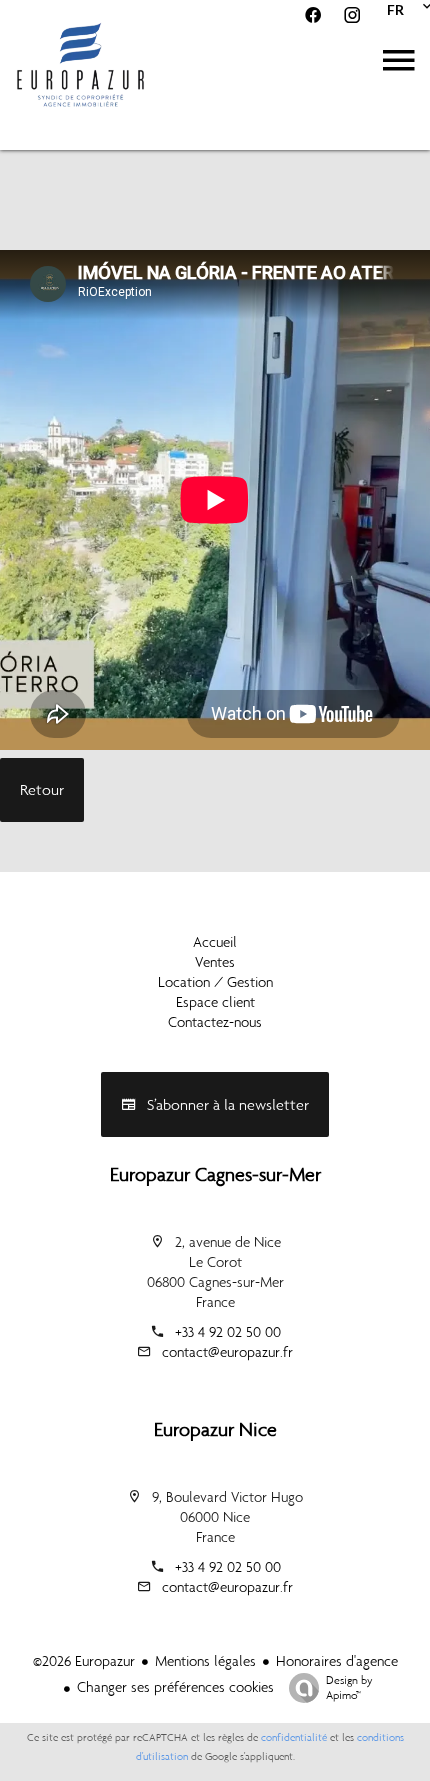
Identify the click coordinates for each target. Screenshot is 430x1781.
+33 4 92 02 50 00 (228, 1332)
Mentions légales (205, 1661)
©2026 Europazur (84, 1661)
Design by (349, 1687)
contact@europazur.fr (227, 1352)
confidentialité (294, 1737)
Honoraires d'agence (337, 1661)
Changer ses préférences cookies (175, 1687)
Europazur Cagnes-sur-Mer (215, 1174)
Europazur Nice (215, 1429)
